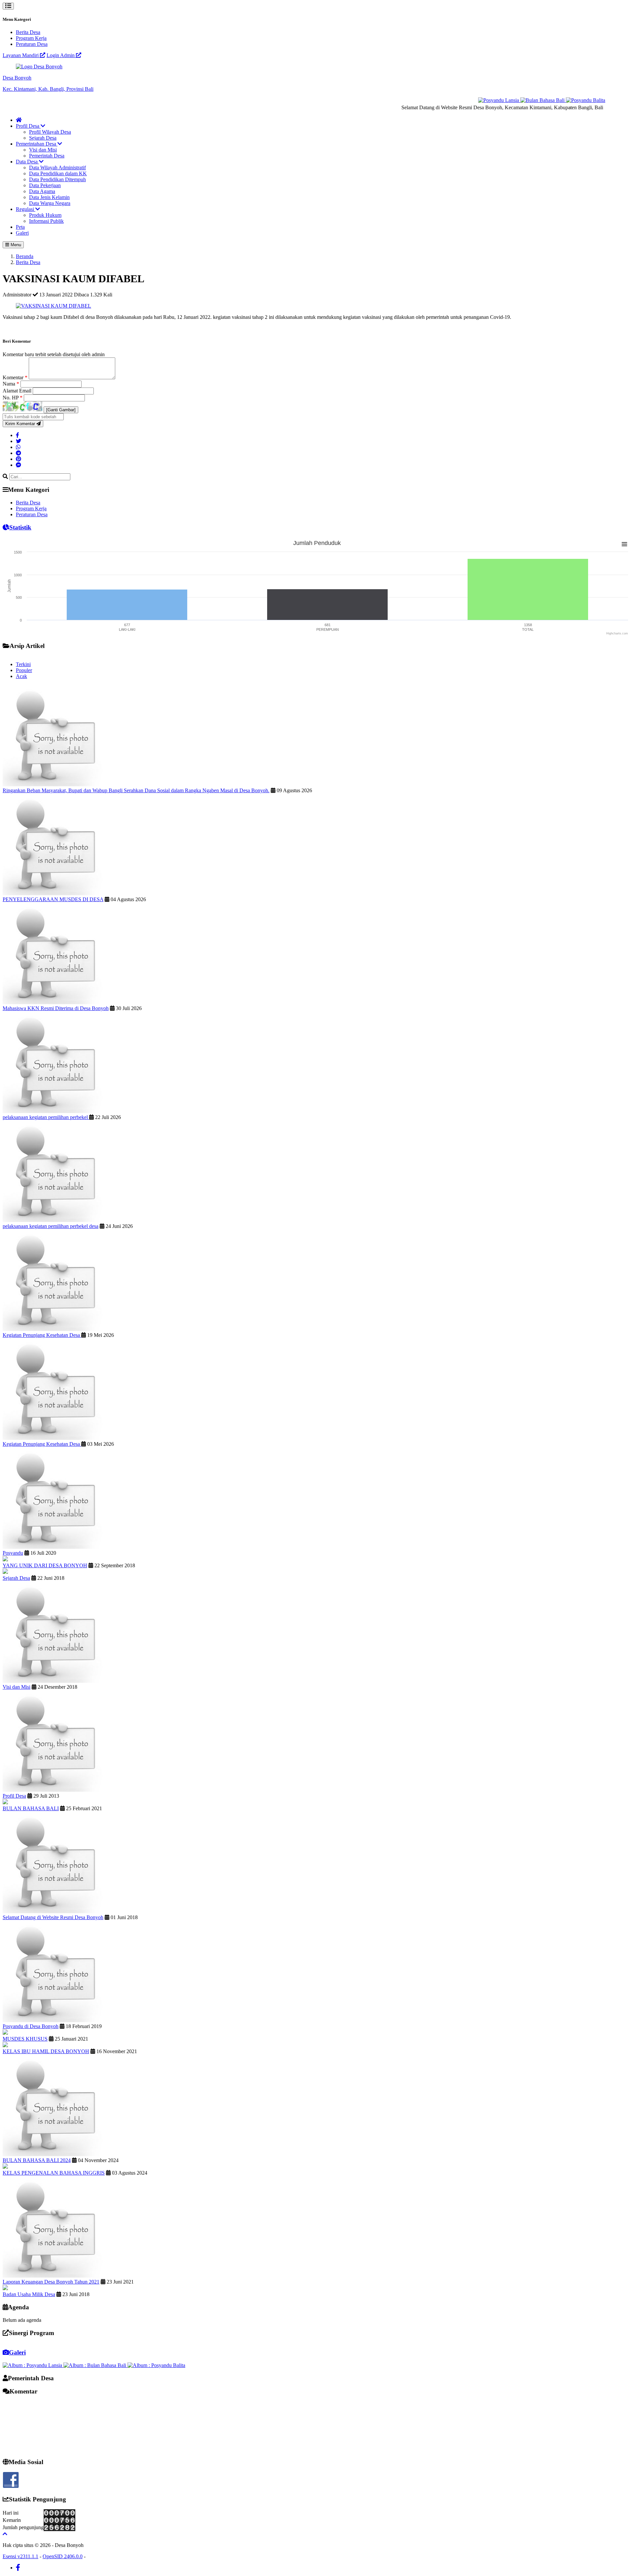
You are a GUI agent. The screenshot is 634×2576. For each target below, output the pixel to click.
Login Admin (61, 55)
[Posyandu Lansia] (471, 100)
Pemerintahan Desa (37, 144)
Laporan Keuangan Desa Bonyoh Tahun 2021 (51, 2282)
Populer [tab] (24, 670)
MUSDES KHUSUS (25, 2039)
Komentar (15, 377)
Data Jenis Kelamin (49, 197)
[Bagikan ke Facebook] (18, 435)
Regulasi (26, 209)
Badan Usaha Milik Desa (29, 2294)
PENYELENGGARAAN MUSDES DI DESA (53, 899)
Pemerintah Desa (47, 156)
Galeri (22, 233)
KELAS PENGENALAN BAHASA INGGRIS (54, 2173)
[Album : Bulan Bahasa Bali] (95, 2365)
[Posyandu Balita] (557, 100)
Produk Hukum (45, 215)
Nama (11, 384)
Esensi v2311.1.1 (20, 2556)
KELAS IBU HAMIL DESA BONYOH (46, 2051)
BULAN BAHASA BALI (31, 1808)
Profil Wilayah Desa (50, 132)
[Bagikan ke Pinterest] (18, 459)
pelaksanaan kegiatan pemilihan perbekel (46, 1117)
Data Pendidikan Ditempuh (57, 179)
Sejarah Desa (43, 138)
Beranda (25, 256)
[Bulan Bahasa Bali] (514, 100)
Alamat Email (18, 391)
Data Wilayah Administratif (57, 168)
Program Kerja (31, 38)
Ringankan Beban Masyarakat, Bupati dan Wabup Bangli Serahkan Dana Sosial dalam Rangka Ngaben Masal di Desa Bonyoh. (136, 790)
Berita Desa (28, 32)
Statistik (20, 527)
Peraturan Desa (32, 44)
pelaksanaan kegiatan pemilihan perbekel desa (51, 1226)
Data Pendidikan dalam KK (58, 173)
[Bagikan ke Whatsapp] (18, 447)
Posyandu (13, 1553)
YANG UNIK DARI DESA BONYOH (45, 1565)
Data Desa (27, 162)
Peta (20, 227)
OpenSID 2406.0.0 (63, 2556)
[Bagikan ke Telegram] (18, 453)
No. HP (13, 398)
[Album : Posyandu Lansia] (33, 2365)
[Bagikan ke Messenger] (18, 465)
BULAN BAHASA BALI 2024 (37, 2160)
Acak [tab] (21, 676)
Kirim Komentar (21, 424)
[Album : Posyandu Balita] (156, 2365)
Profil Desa (28, 126)
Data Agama (42, 191)
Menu (15, 245)
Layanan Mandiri (21, 55)
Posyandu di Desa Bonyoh (31, 2026)
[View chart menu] (624, 544)
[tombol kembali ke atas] (5, 2534)
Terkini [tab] (23, 664)
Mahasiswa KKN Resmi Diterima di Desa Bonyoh (56, 1008)
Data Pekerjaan (45, 185)
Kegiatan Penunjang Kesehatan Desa (42, 1335)
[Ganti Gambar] (61, 410)
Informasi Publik (46, 221)
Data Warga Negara (50, 203)
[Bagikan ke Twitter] (18, 441)
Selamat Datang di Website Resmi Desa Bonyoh (53, 1917)
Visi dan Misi (43, 150)
